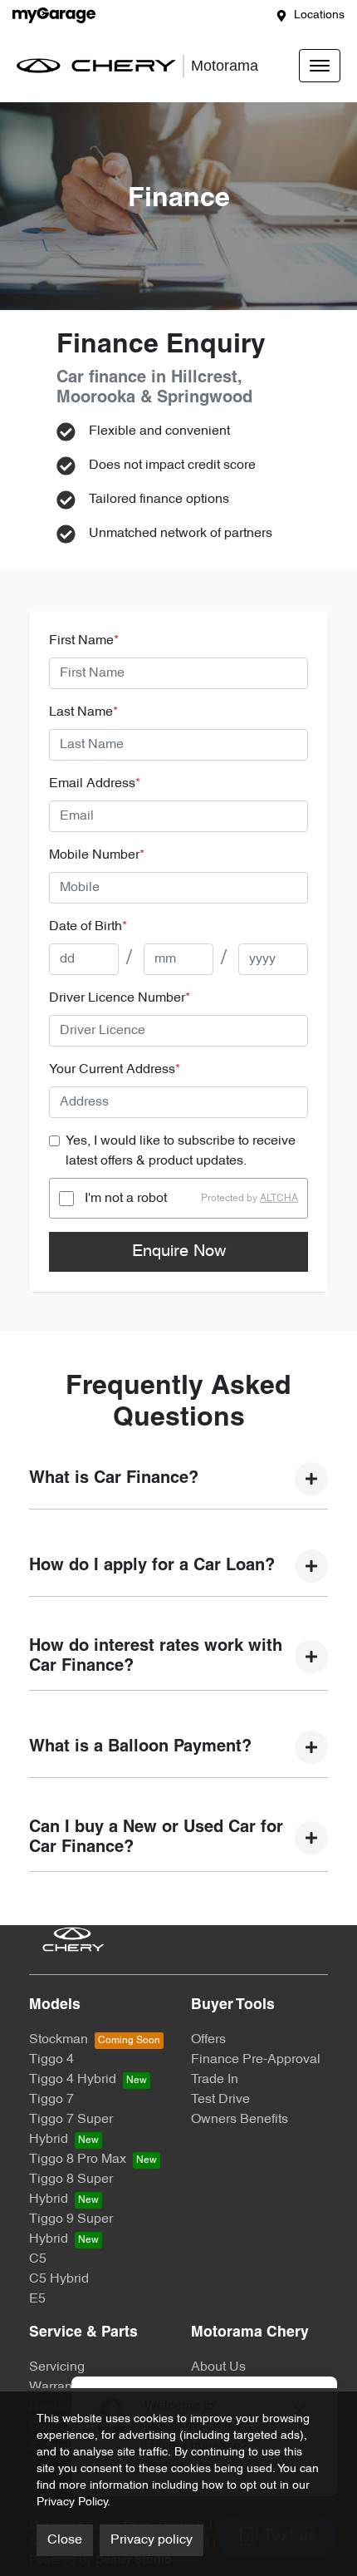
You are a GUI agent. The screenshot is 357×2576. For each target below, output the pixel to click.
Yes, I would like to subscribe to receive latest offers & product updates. (181, 1151)
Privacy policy (152, 2540)
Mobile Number (97, 855)
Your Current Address (115, 1070)
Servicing (57, 2367)
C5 (38, 2259)
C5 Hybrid (59, 2279)
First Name (84, 641)
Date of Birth (88, 927)
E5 (37, 2299)
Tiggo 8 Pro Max (78, 2160)
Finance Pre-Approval (256, 2060)
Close (65, 2540)
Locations (319, 15)
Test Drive (220, 2100)
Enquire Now (179, 1252)
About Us (218, 2367)
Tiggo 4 (51, 2060)
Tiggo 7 (51, 2100)
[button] (320, 66)
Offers (208, 2040)
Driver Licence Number (120, 998)
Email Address (95, 784)
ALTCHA (279, 1199)
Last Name (83, 712)
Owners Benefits (240, 2120)
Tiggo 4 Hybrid (73, 2080)
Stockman (59, 2040)
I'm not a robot (126, 1199)
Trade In (215, 2080)
